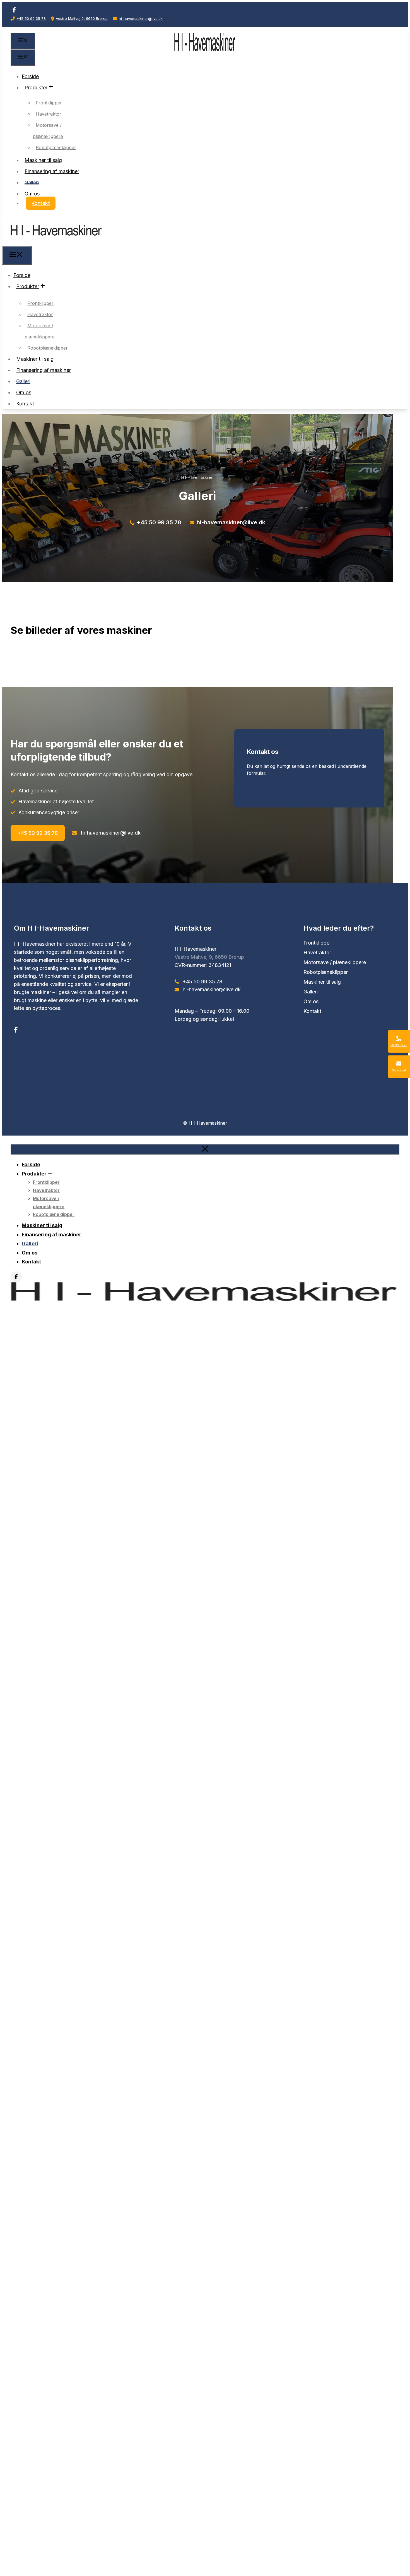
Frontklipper (49, 103)
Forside (30, 76)
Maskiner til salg (43, 160)
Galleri (32, 182)
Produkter (36, 87)
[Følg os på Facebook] (14, 10)
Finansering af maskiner (52, 171)
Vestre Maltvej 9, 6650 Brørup (82, 18)
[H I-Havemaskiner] (56, 242)
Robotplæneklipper (56, 147)
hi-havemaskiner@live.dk (141, 18)
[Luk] (205, 1149)
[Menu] (23, 41)
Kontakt (41, 203)
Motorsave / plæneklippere (48, 131)
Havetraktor (49, 114)
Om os (32, 193)
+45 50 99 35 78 (31, 18)
